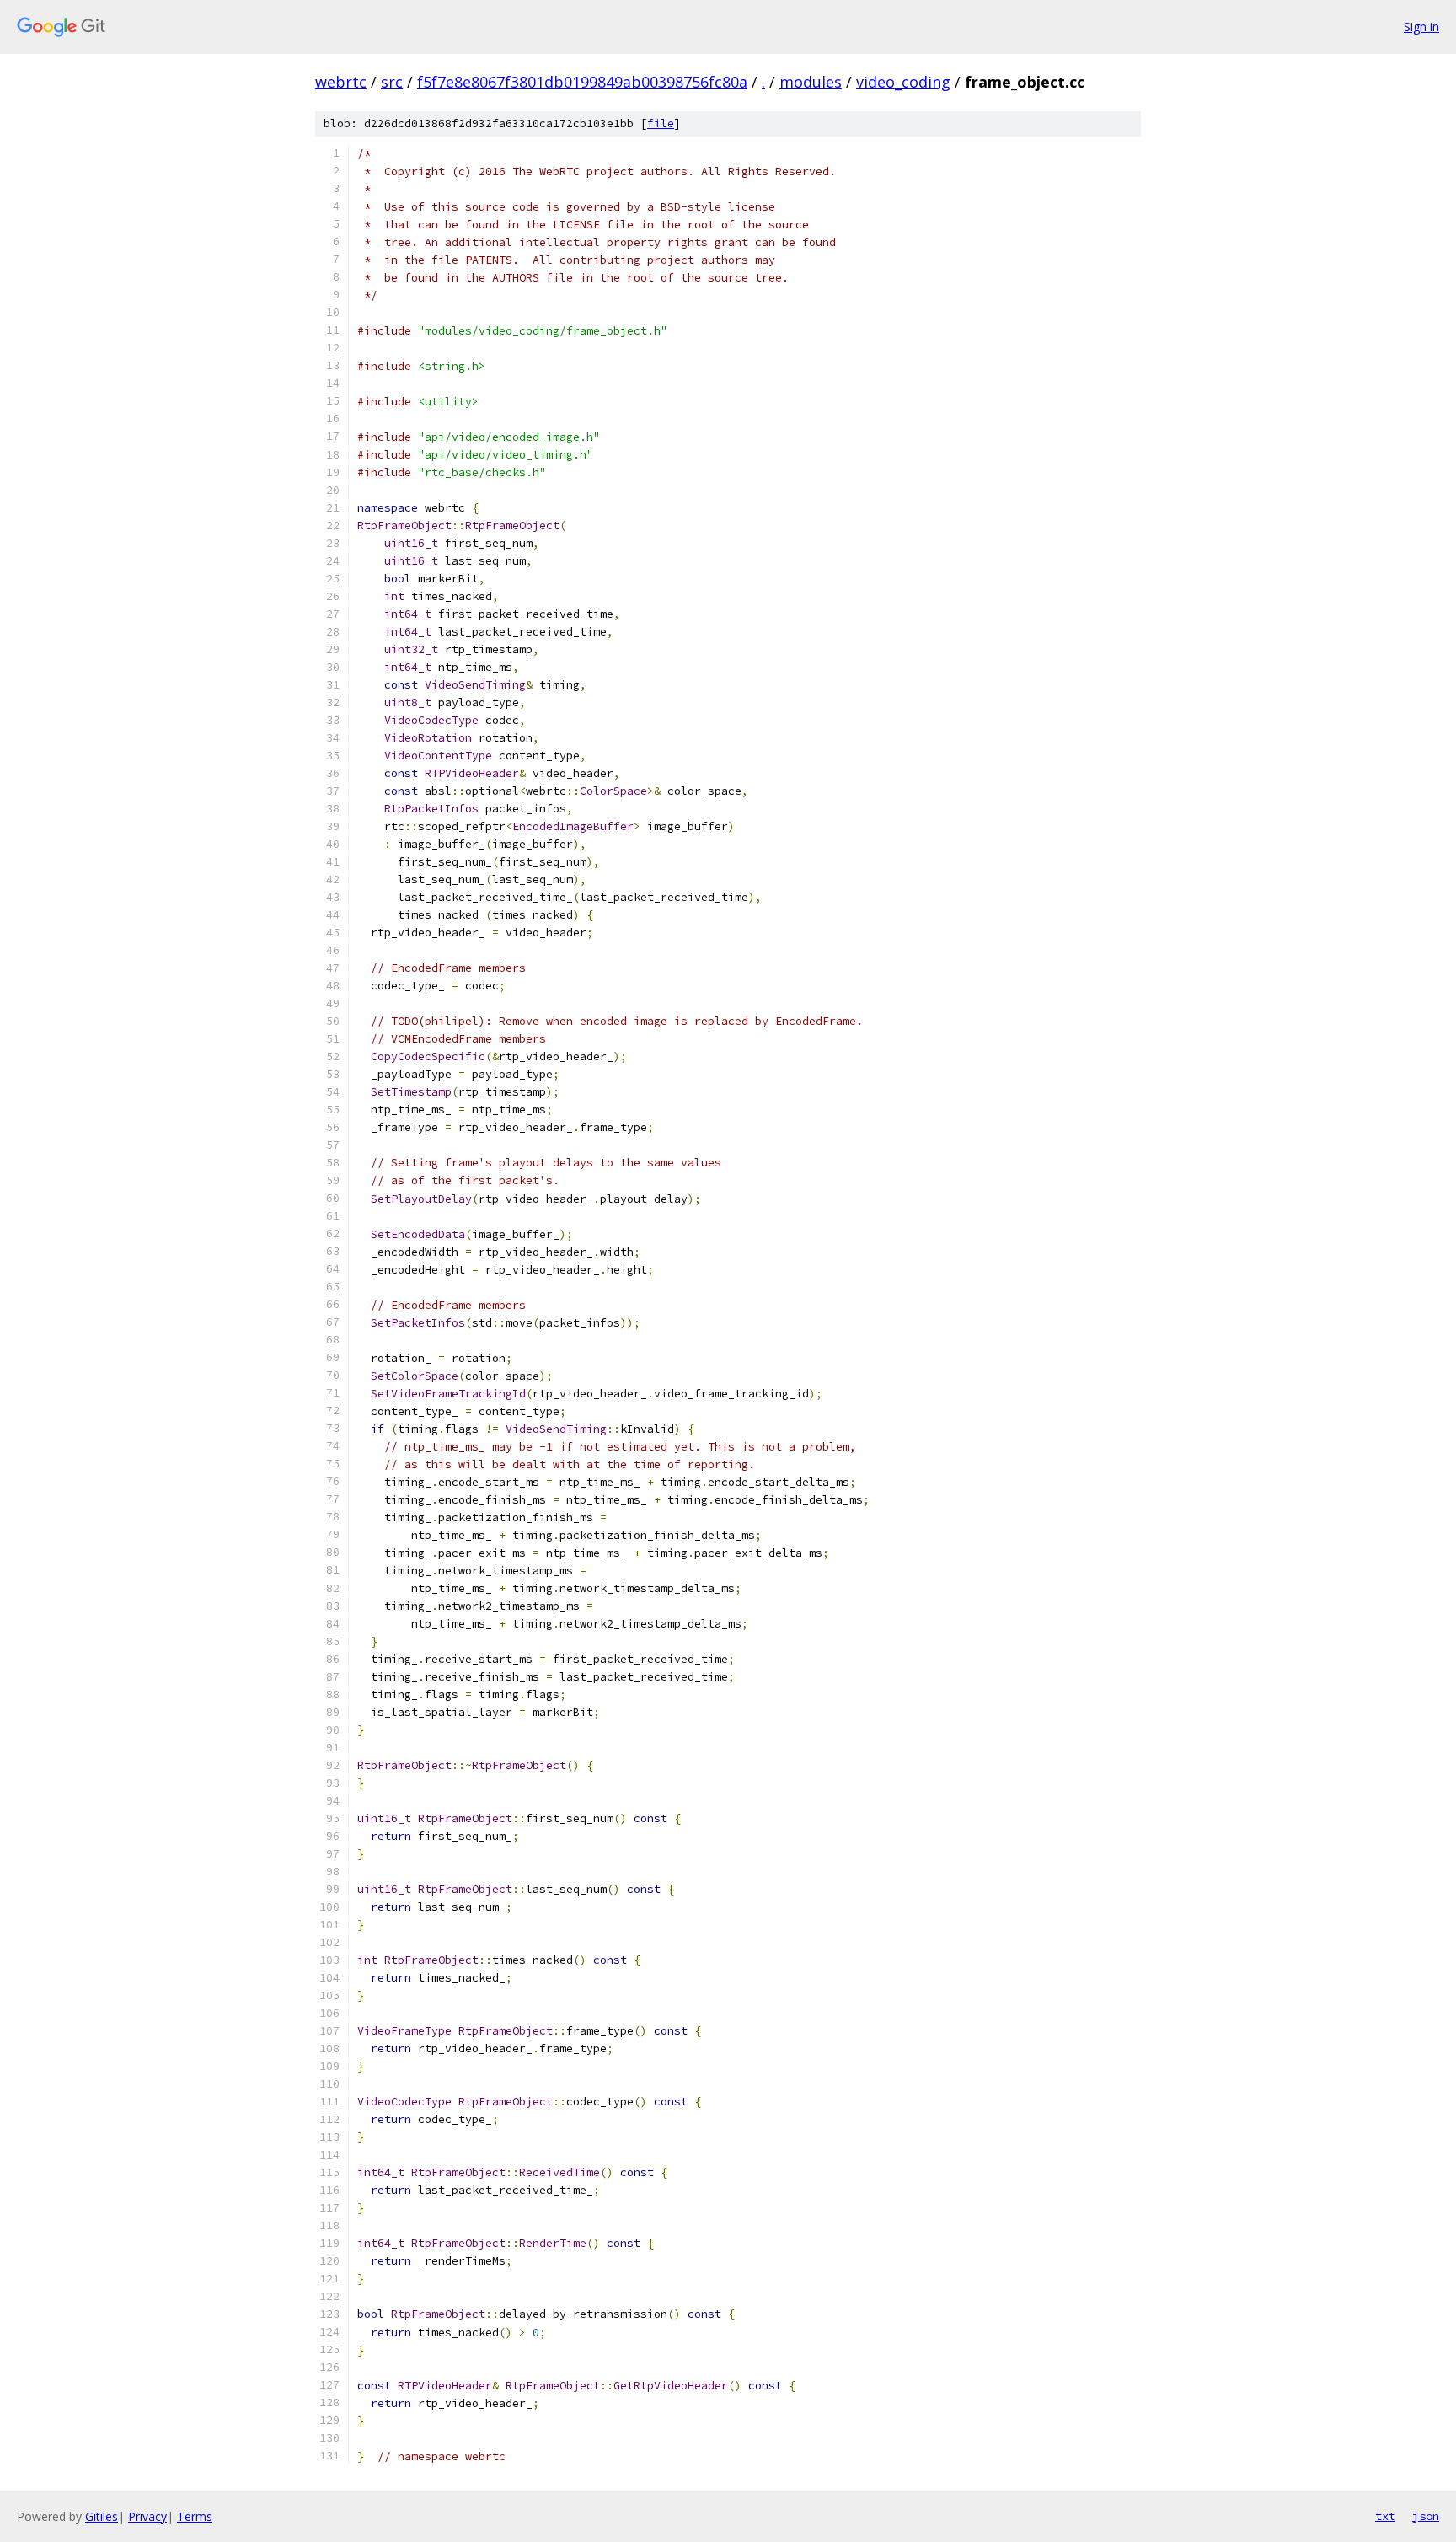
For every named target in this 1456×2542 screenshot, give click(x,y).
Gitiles (102, 2516)
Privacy (147, 2516)
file (661, 123)
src (392, 82)
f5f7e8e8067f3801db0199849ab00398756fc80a (582, 82)
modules (811, 82)
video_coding (903, 82)
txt (1385, 2516)
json (1426, 2516)
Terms (195, 2516)
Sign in (1421, 27)
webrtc (341, 82)
